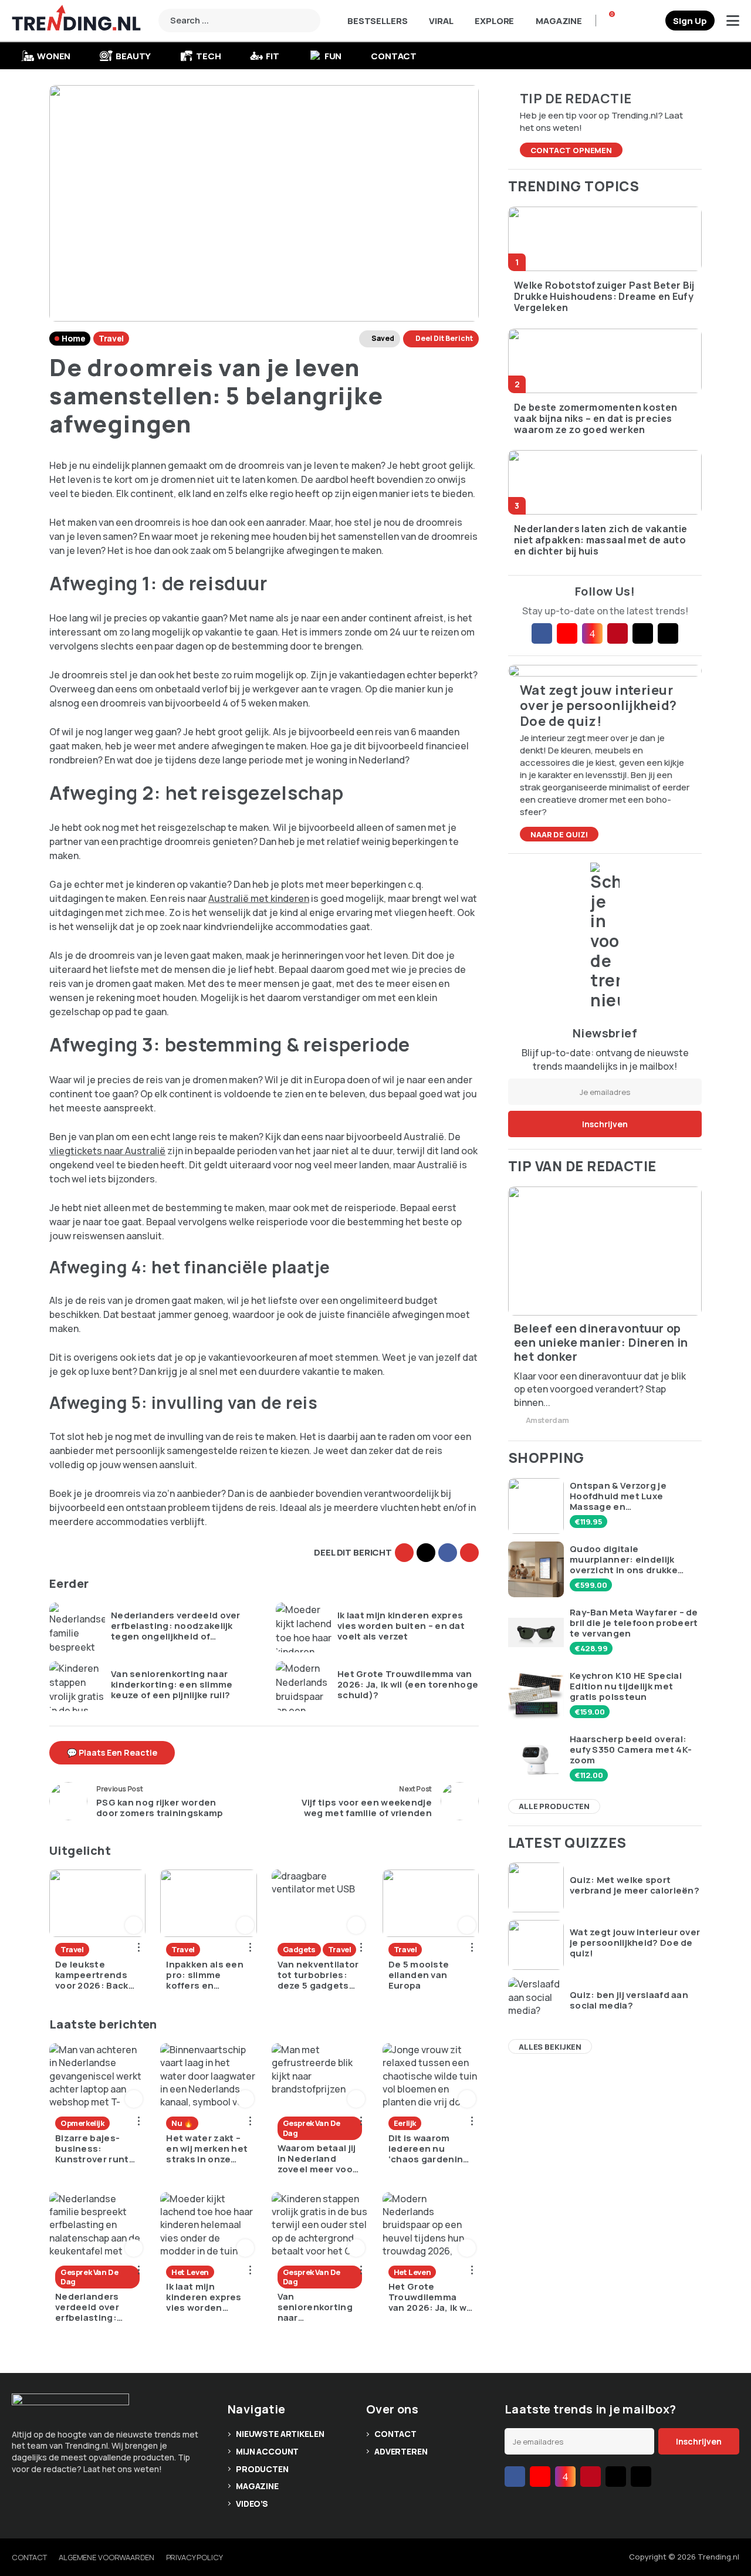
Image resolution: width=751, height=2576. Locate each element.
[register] (690, 21)
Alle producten (554, 1806)
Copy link (404, 1553)
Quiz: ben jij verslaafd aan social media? (629, 2000)
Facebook (448, 1553)
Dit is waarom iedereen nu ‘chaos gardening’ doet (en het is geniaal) (430, 2149)
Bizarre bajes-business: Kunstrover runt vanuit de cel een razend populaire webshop (95, 2149)
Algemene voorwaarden (106, 2557)
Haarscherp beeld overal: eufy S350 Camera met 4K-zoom (631, 1750)
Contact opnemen (571, 150)
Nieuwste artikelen (280, 2434)
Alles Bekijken (550, 2047)
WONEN (54, 56)
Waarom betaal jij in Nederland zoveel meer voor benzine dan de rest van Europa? (317, 2159)
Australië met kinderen (259, 898)
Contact (394, 56)
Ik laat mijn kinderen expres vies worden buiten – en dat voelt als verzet (401, 1626)
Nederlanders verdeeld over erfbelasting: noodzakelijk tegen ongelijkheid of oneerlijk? (176, 1626)
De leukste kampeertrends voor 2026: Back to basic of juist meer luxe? (92, 1975)
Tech (208, 56)
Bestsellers (377, 21)
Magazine (559, 21)
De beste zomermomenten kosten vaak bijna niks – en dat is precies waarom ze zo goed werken (596, 419)
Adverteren (401, 2451)
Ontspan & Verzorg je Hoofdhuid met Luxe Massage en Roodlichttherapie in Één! (629, 1496)
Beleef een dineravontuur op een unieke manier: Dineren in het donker (601, 1343)
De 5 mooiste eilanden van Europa (419, 1975)
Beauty (133, 56)
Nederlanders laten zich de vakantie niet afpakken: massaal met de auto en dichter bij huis (601, 540)
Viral (441, 21)
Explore (494, 21)
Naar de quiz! (559, 834)
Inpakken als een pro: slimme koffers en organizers (205, 1975)
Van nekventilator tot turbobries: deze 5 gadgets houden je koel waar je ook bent (318, 1975)
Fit (273, 56)
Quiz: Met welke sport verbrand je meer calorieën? (635, 1885)
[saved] (652, 21)
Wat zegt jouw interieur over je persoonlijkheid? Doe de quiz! (635, 1943)
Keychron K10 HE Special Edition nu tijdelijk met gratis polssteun (626, 1686)
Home (73, 338)
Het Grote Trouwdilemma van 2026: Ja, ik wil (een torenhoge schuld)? (408, 1685)
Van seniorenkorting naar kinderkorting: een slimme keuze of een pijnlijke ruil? (172, 1685)
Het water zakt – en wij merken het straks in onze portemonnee (207, 2149)
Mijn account (267, 2451)
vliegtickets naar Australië (107, 1151)
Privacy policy (194, 2557)
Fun (333, 56)
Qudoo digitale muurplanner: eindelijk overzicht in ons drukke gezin (624, 1560)
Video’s (252, 2504)
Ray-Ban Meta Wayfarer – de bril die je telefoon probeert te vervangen (634, 1623)
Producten (262, 2469)
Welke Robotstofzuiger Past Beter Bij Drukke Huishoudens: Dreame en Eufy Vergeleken (604, 297)
